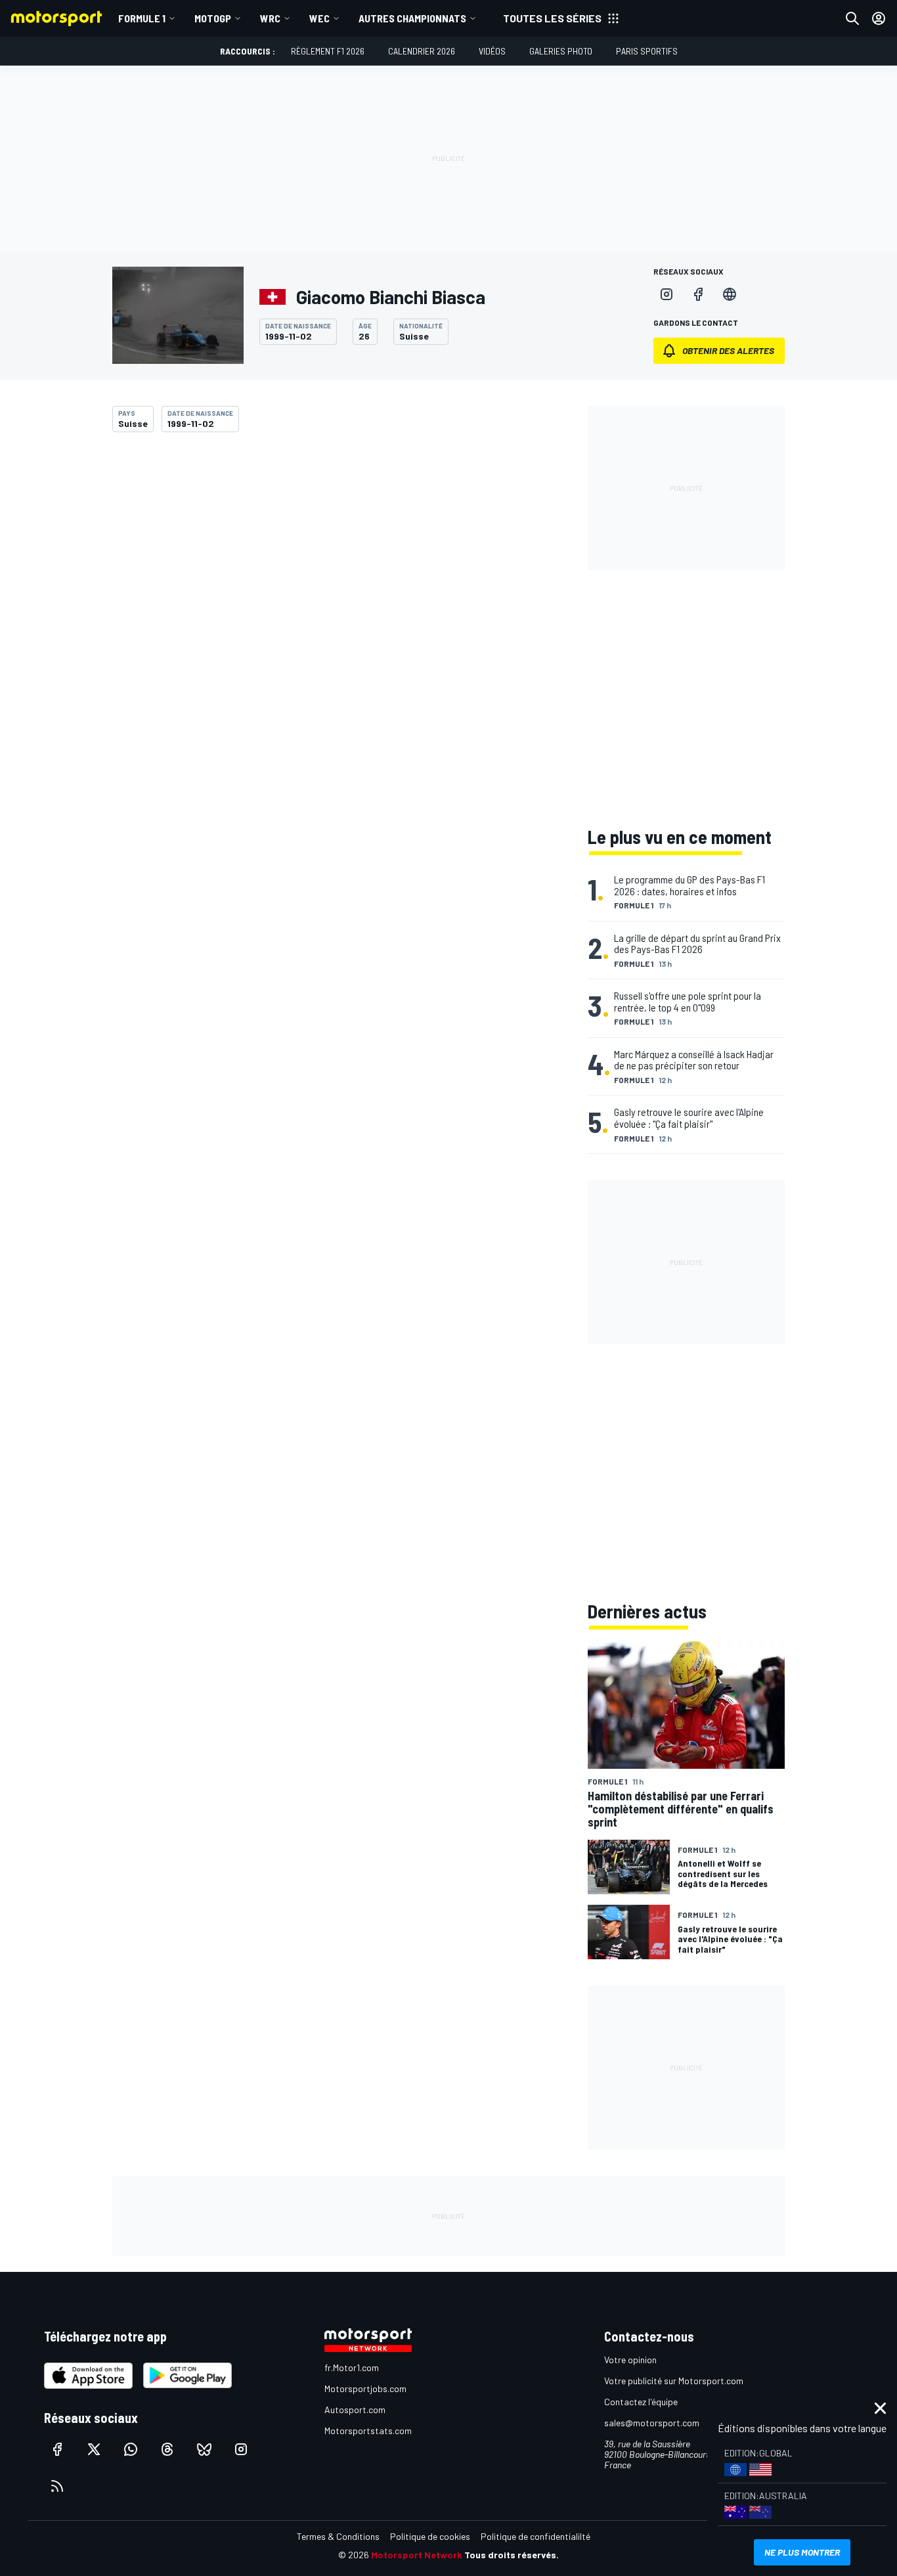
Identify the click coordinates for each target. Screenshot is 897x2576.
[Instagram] (667, 294)
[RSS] (57, 2486)
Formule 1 (142, 18)
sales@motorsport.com (652, 2423)
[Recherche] (852, 18)
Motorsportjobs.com (365, 2388)
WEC (319, 18)
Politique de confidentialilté (536, 2536)
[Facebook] (698, 294)
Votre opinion (630, 2360)
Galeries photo (561, 51)
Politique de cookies (430, 2536)
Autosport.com (355, 2409)
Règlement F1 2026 (328, 51)
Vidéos (492, 51)
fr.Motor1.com (352, 2367)
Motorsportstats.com (368, 2431)
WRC (270, 18)
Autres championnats (412, 18)
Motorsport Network (417, 2555)
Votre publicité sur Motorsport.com (674, 2381)
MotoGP (213, 18)
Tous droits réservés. (512, 2555)
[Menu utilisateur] (879, 18)
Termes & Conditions (338, 2536)
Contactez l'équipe (641, 2402)
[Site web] (730, 294)
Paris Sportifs (647, 51)
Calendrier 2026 (422, 51)
